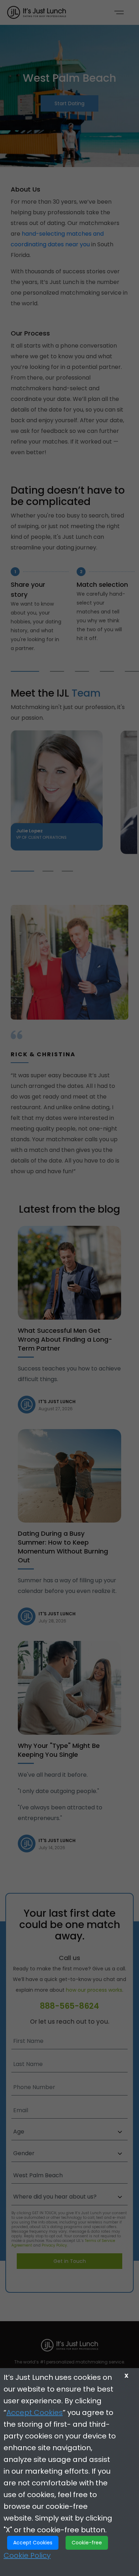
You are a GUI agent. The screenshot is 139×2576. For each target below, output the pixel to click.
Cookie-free (87, 2543)
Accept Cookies (35, 2413)
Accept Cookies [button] (33, 2543)
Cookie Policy (27, 2555)
